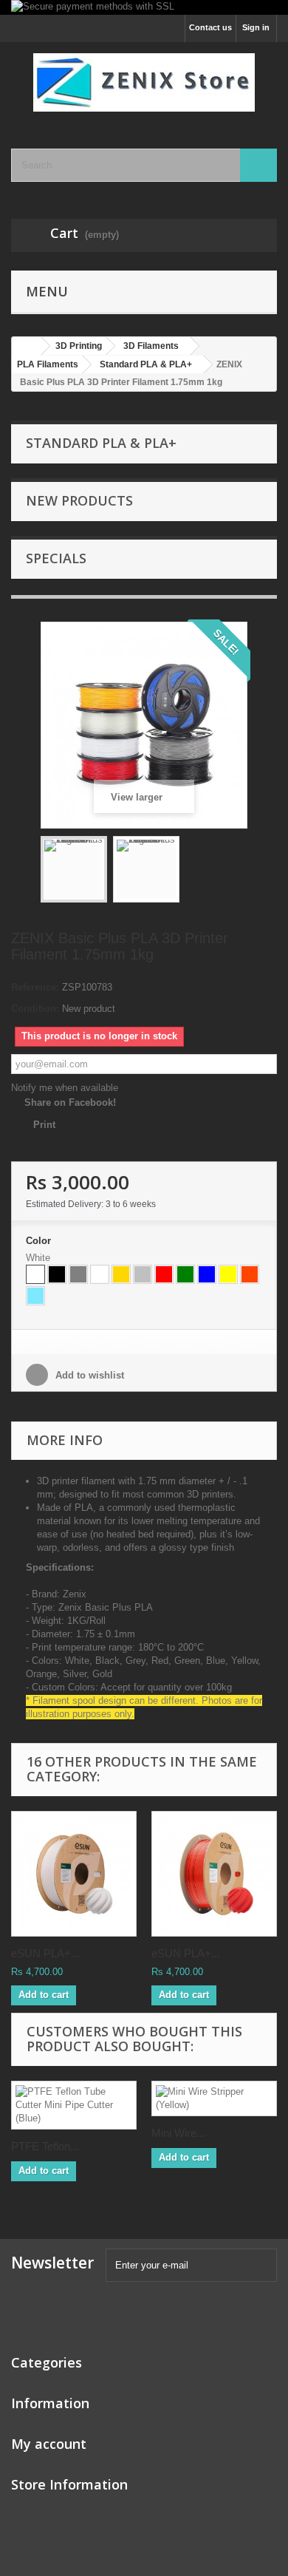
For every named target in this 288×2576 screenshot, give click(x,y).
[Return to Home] (27, 346)
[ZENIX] (144, 82)
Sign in (256, 27)
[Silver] (143, 1274)
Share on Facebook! (70, 1102)
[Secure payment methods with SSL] (144, 7)
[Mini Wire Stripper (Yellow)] (214, 2098)
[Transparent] (100, 1274)
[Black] (57, 1274)
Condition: (35, 1009)
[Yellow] (228, 1274)
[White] (35, 1274)
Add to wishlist (88, 1375)
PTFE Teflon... (45, 2146)
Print (44, 1125)
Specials (56, 558)
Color (40, 1241)
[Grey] (78, 1274)
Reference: (35, 987)
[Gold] (121, 1274)
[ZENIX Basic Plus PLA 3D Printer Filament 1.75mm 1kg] (74, 869)
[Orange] (250, 1274)
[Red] (164, 1274)
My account (49, 2444)
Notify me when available (65, 1088)
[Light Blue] (35, 1296)
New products (79, 500)
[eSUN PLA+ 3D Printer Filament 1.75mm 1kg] (74, 1874)
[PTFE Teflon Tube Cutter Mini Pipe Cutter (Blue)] (74, 2105)
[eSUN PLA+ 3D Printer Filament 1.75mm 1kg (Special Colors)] (214, 1874)
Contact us (210, 27)
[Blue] (207, 1274)
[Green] (185, 1274)
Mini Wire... (178, 2133)
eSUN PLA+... (45, 1953)
